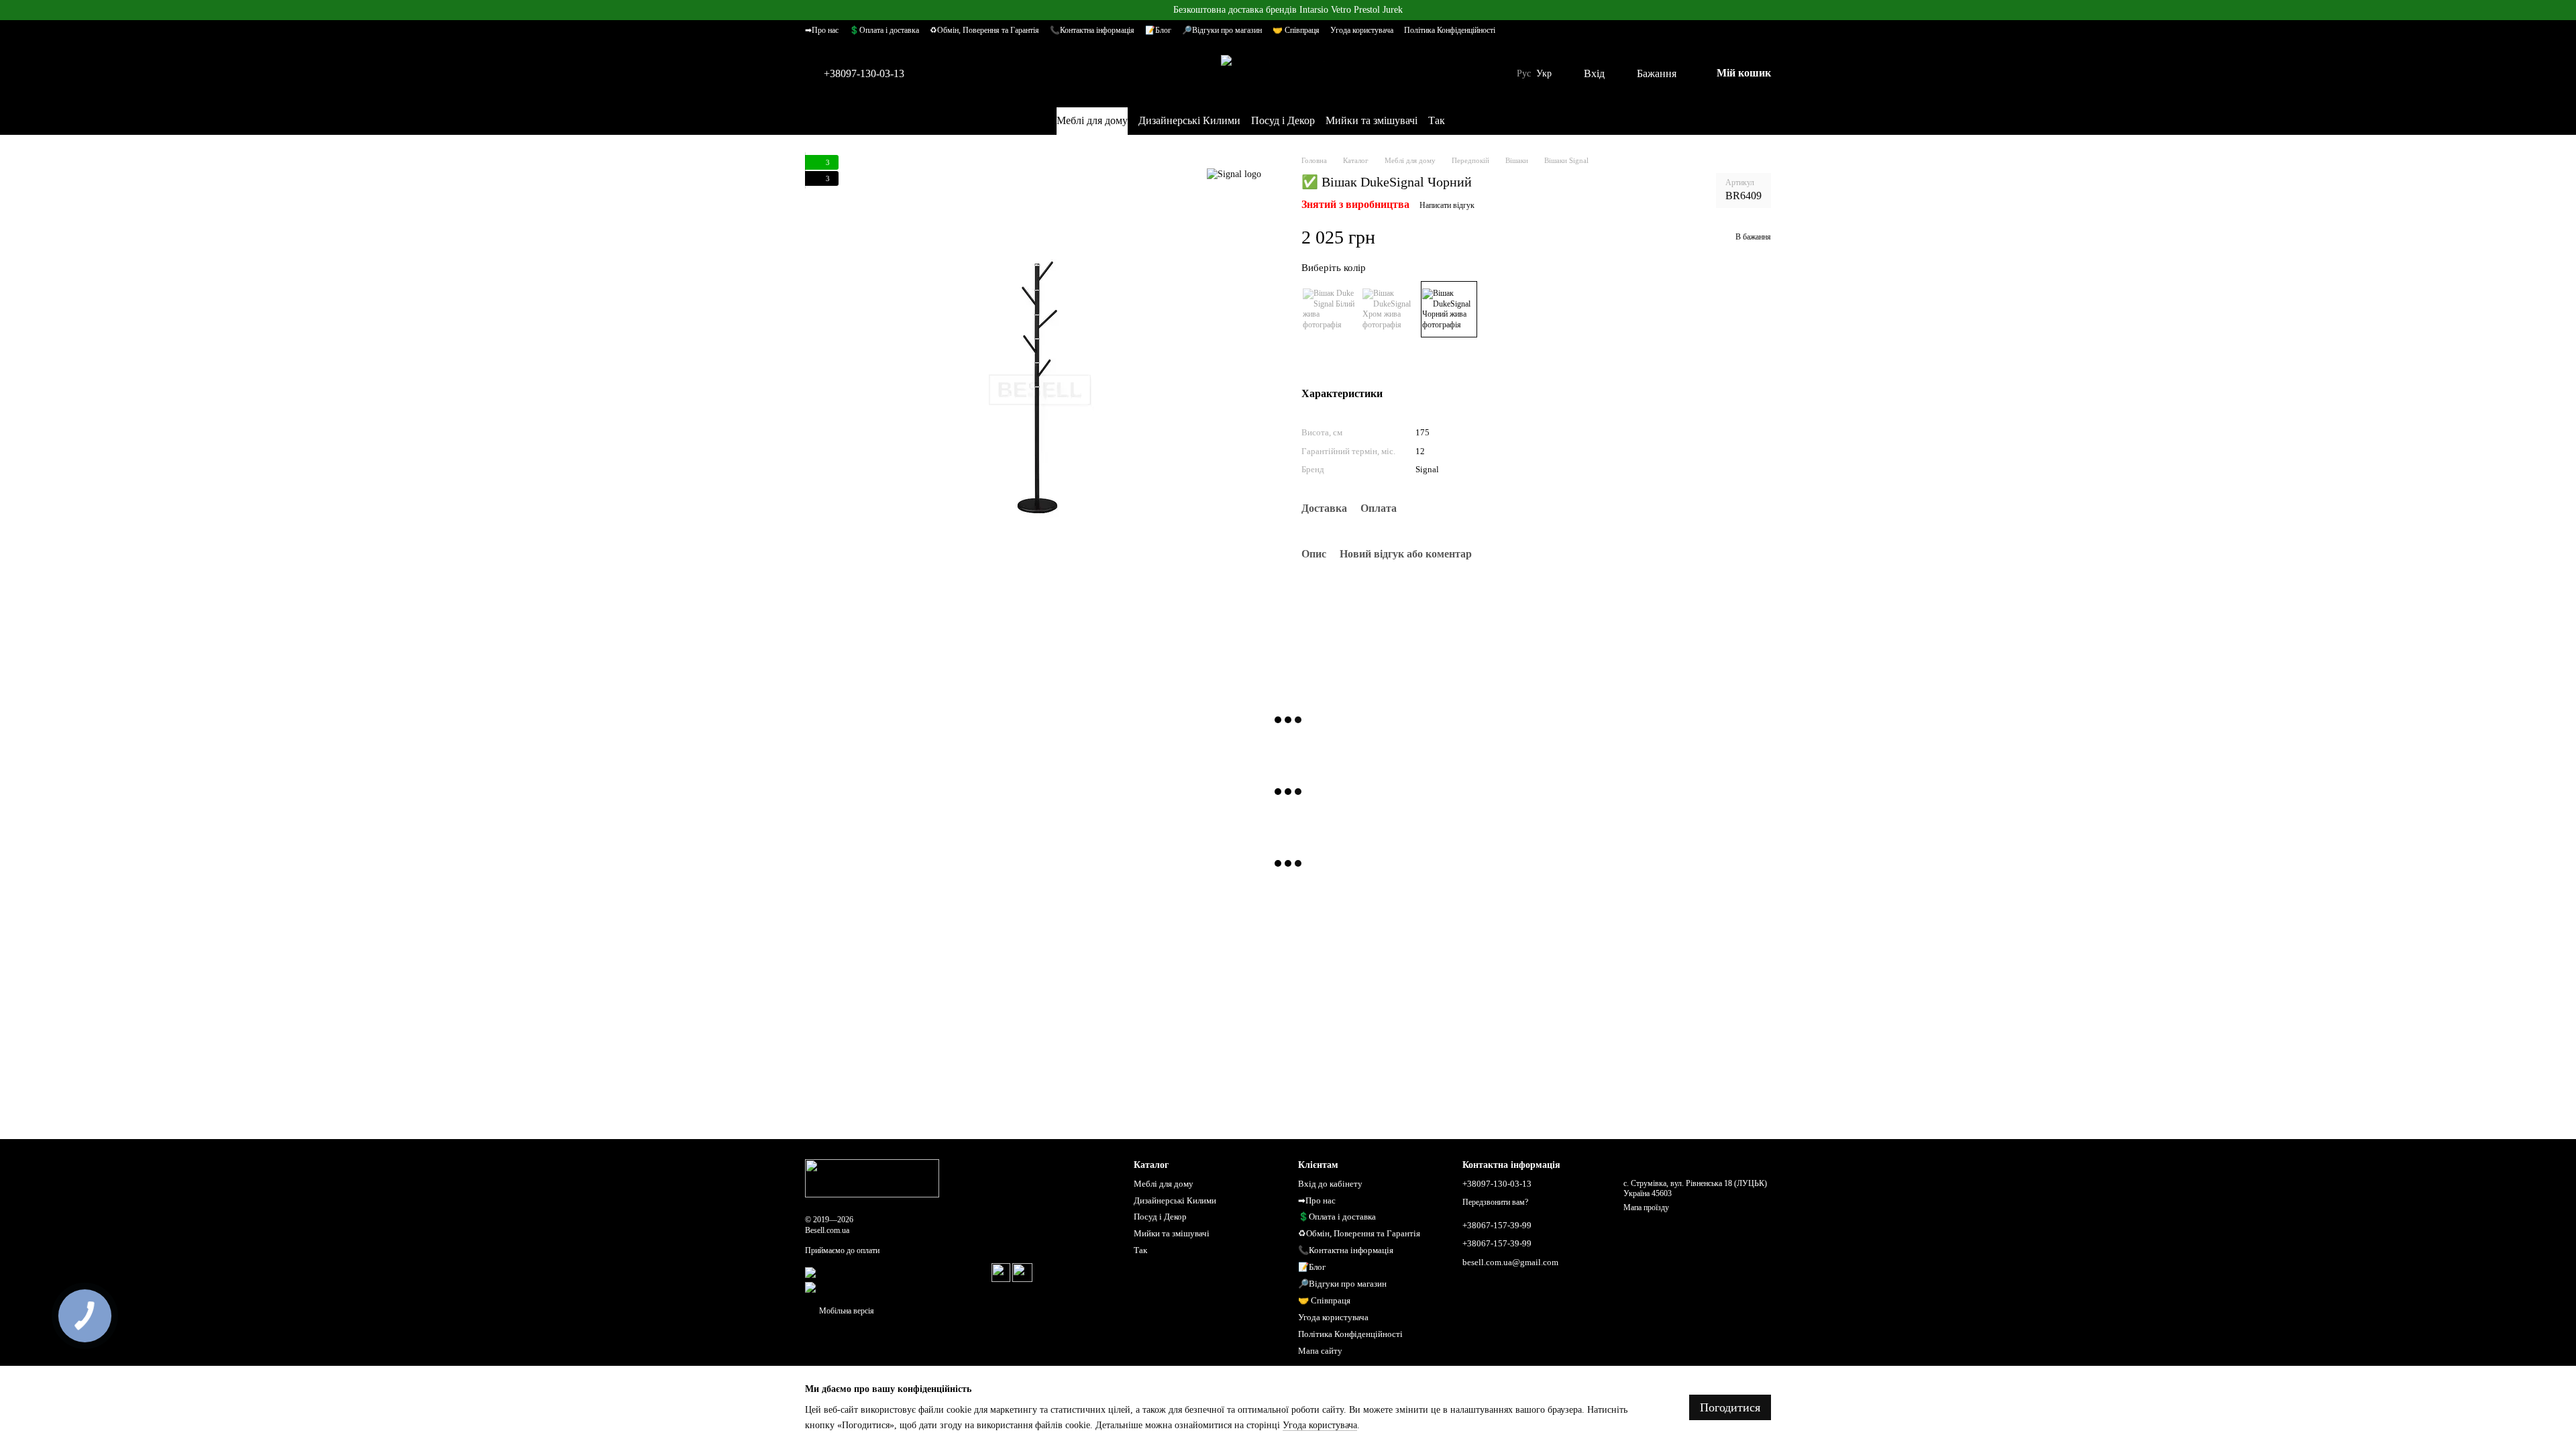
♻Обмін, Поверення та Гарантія (984, 30)
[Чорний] (1449, 309)
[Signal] (1234, 175)
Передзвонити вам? (1495, 1202)
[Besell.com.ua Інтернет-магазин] (872, 1178)
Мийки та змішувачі (1372, 120)
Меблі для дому (1092, 120)
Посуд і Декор (1283, 120)
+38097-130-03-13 (864, 74)
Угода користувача (1362, 30)
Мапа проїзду (1646, 1207)
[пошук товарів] (1509, 121)
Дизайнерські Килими (1189, 120)
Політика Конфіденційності (1450, 30)
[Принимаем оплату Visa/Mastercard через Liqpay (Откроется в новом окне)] (892, 1287)
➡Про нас (822, 30)
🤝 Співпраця (1296, 30)
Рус (1524, 74)
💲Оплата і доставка (884, 30)
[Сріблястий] (1389, 309)
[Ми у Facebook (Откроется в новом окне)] (1464, 121)
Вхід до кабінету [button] (1330, 1184)
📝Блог (1158, 30)
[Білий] (1330, 309)
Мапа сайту (1320, 1351)
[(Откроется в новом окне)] (1001, 1272)
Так (1437, 120)
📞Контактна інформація (1092, 30)
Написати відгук (1447, 205)
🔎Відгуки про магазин (1222, 30)
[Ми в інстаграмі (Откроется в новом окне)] (1480, 121)
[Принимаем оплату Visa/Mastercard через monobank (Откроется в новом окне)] (897, 1272)
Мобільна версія (846, 1311)
